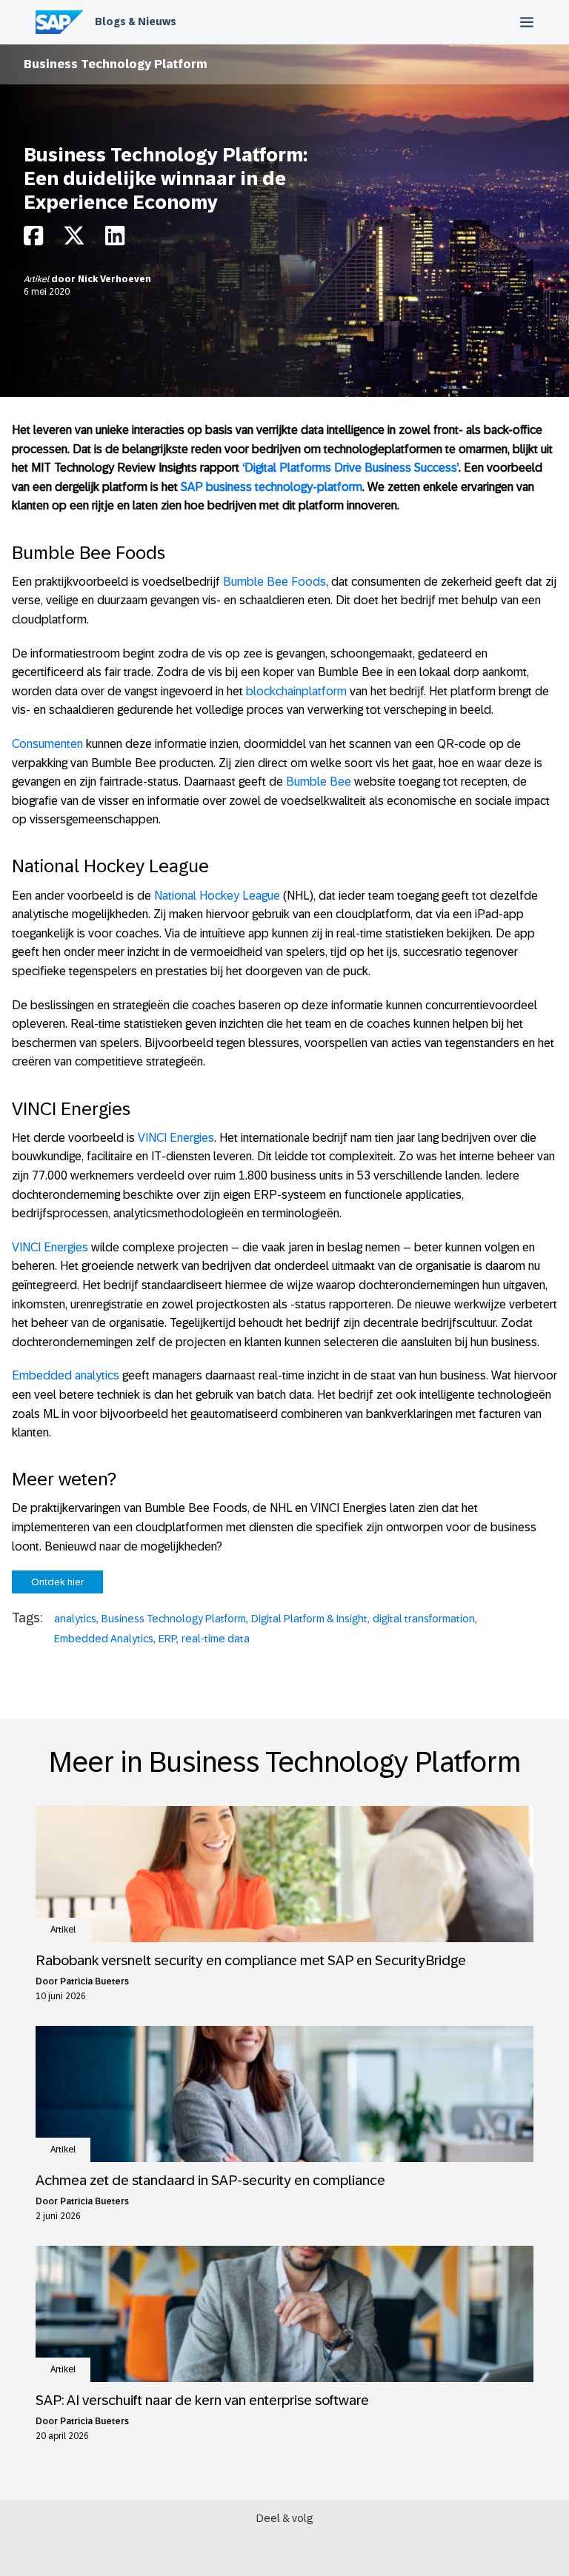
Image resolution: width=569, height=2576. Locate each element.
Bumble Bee (319, 782)
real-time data (216, 1639)
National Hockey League (217, 896)
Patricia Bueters (94, 1981)
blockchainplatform (296, 691)
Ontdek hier (57, 1582)
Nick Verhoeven (114, 279)
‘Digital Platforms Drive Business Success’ (350, 468)
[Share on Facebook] (33, 240)
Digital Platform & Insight (309, 1619)
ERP (167, 1639)
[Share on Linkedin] (115, 240)
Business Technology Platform (116, 64)
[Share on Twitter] (74, 240)
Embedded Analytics (104, 1639)
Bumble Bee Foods (274, 582)
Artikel (37, 279)
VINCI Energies (176, 1138)
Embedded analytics (66, 1375)
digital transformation (424, 1619)
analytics (75, 1619)
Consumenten (47, 744)
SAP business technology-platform (272, 487)
